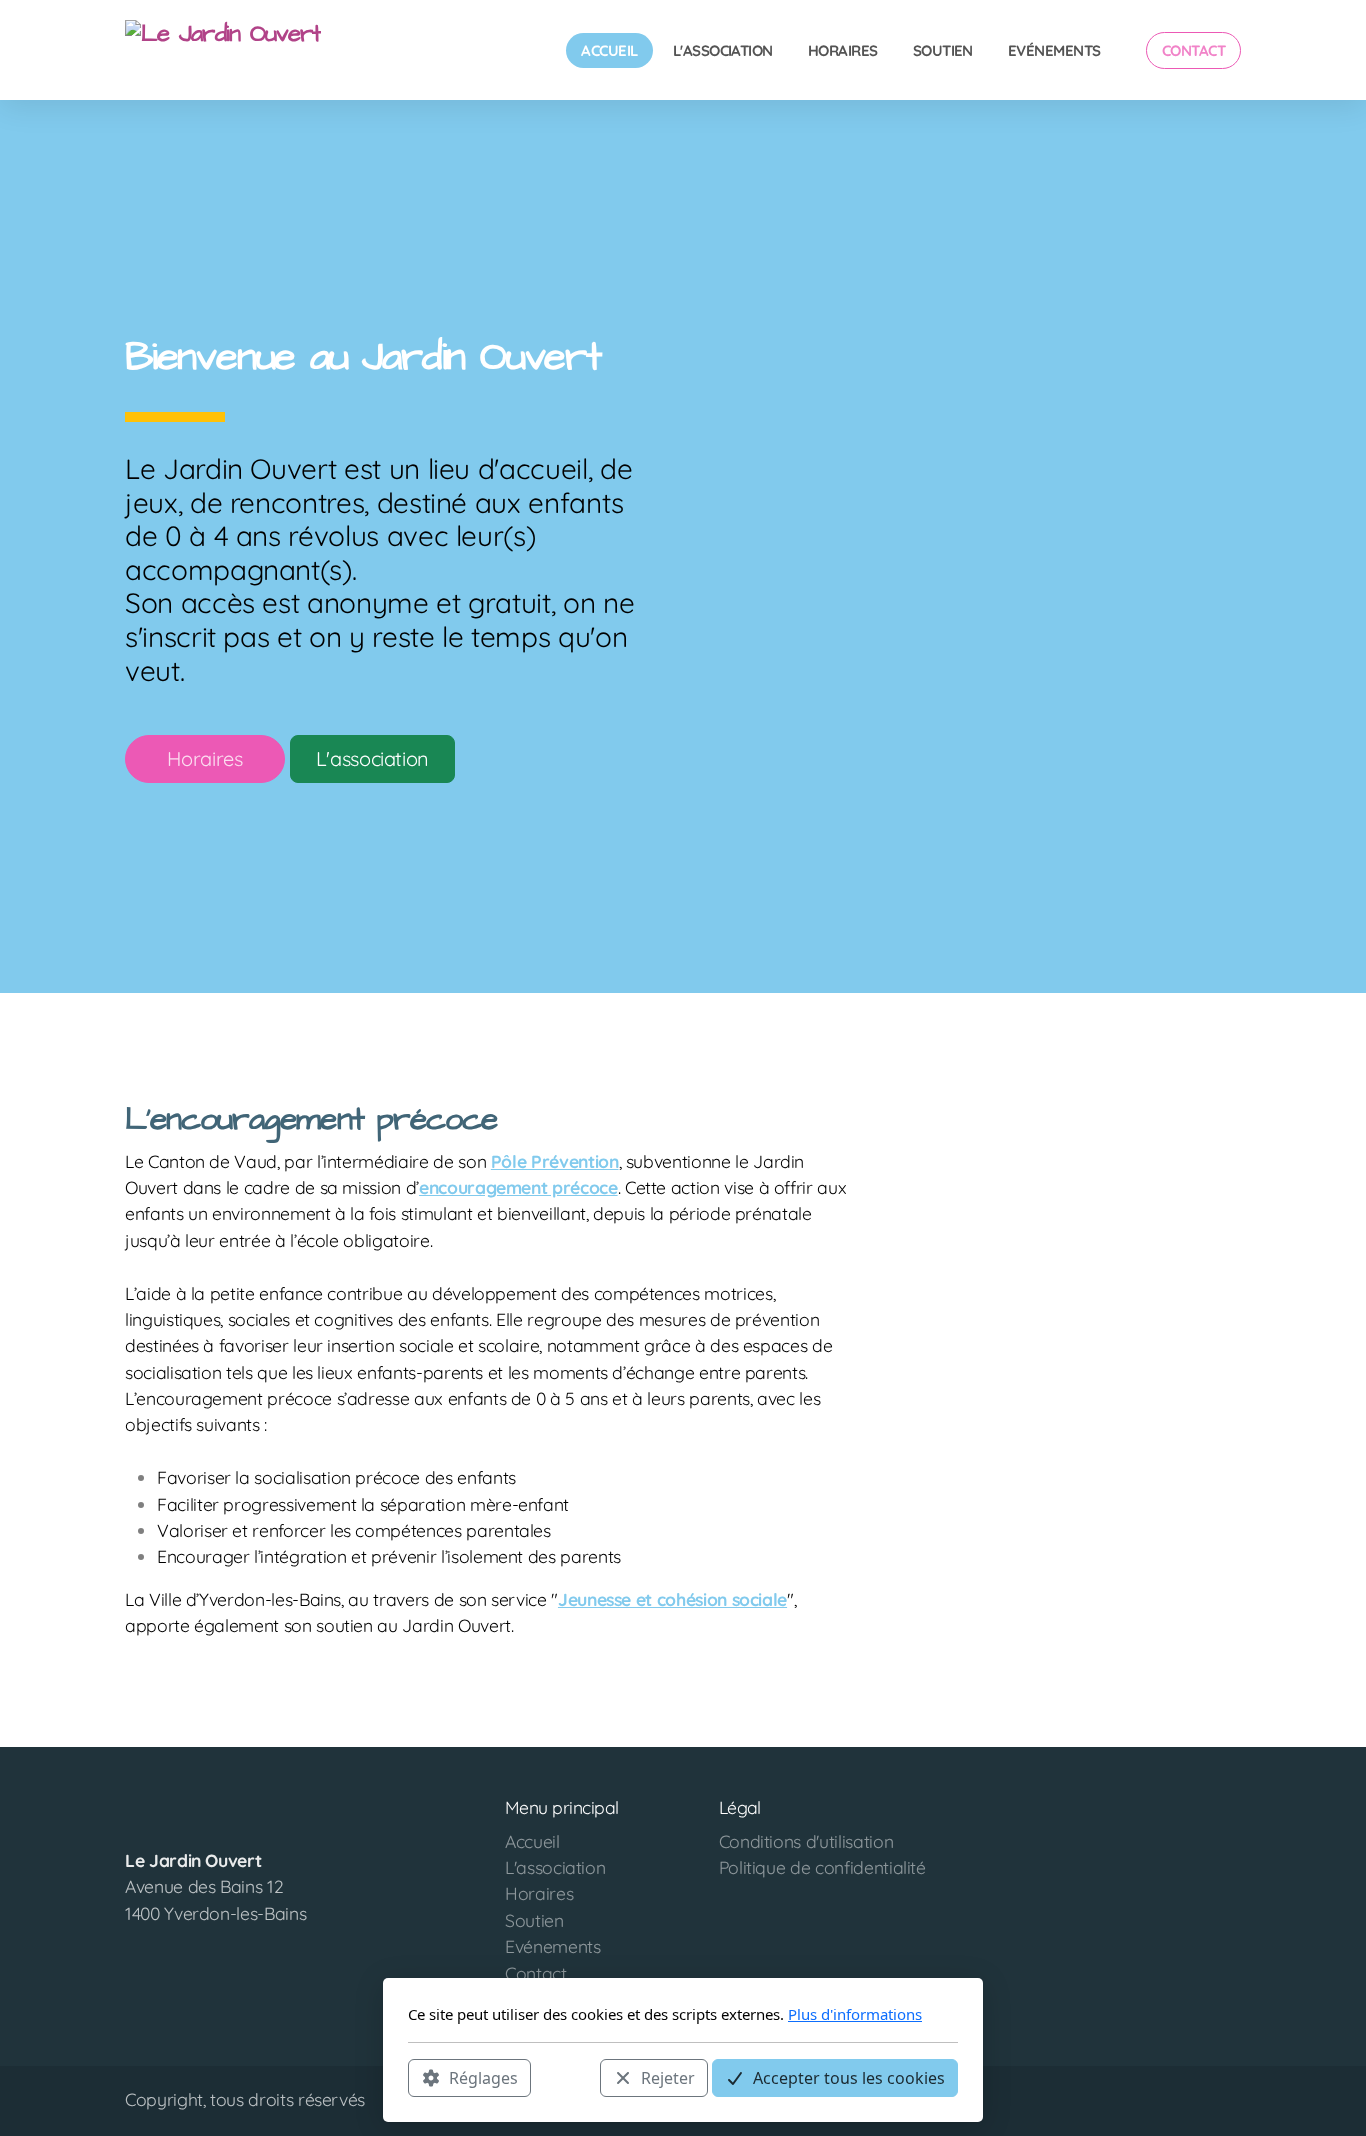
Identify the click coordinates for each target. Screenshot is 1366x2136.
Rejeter (668, 2077)
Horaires (204, 758)
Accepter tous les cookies (849, 2077)
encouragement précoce (518, 1187)
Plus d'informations (855, 2014)
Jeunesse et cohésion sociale (672, 1599)
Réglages (483, 2077)
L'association (372, 758)
